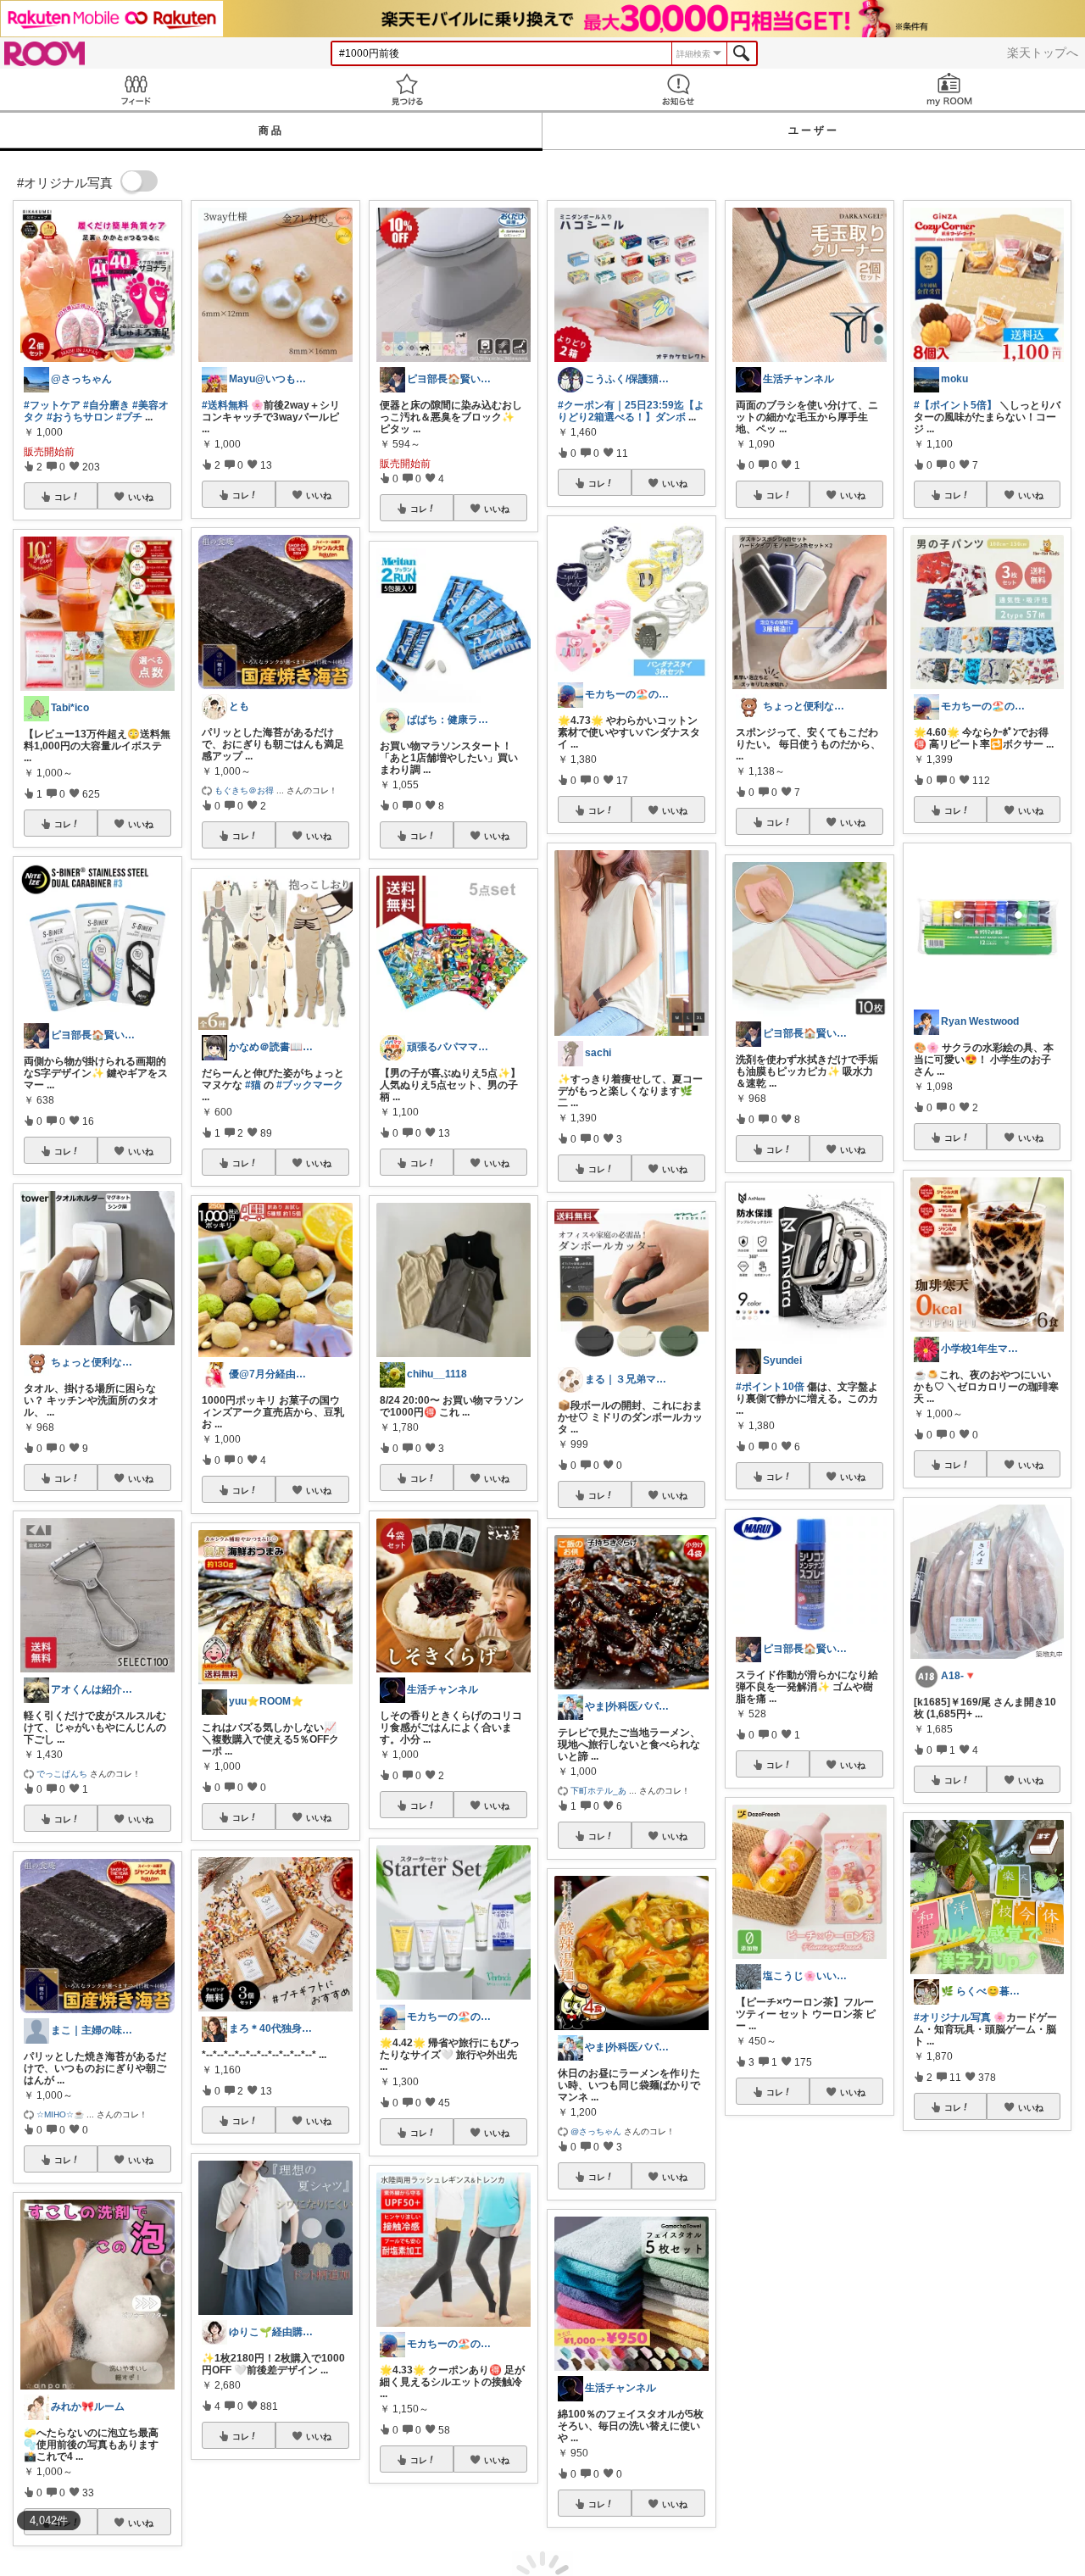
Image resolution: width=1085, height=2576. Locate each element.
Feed (136, 89)
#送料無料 (225, 405)
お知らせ (678, 89)
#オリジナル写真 (952, 2017)
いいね (141, 497)
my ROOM (949, 89)
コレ (63, 497)
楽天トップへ (1043, 53)
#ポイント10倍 (770, 1387)
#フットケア (52, 405)
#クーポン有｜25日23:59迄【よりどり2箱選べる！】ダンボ (631, 411)
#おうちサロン (80, 417)
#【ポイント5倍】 (955, 405)
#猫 (253, 1085)
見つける (407, 89)
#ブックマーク (310, 1085)
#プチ (129, 417)
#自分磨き (106, 405)
